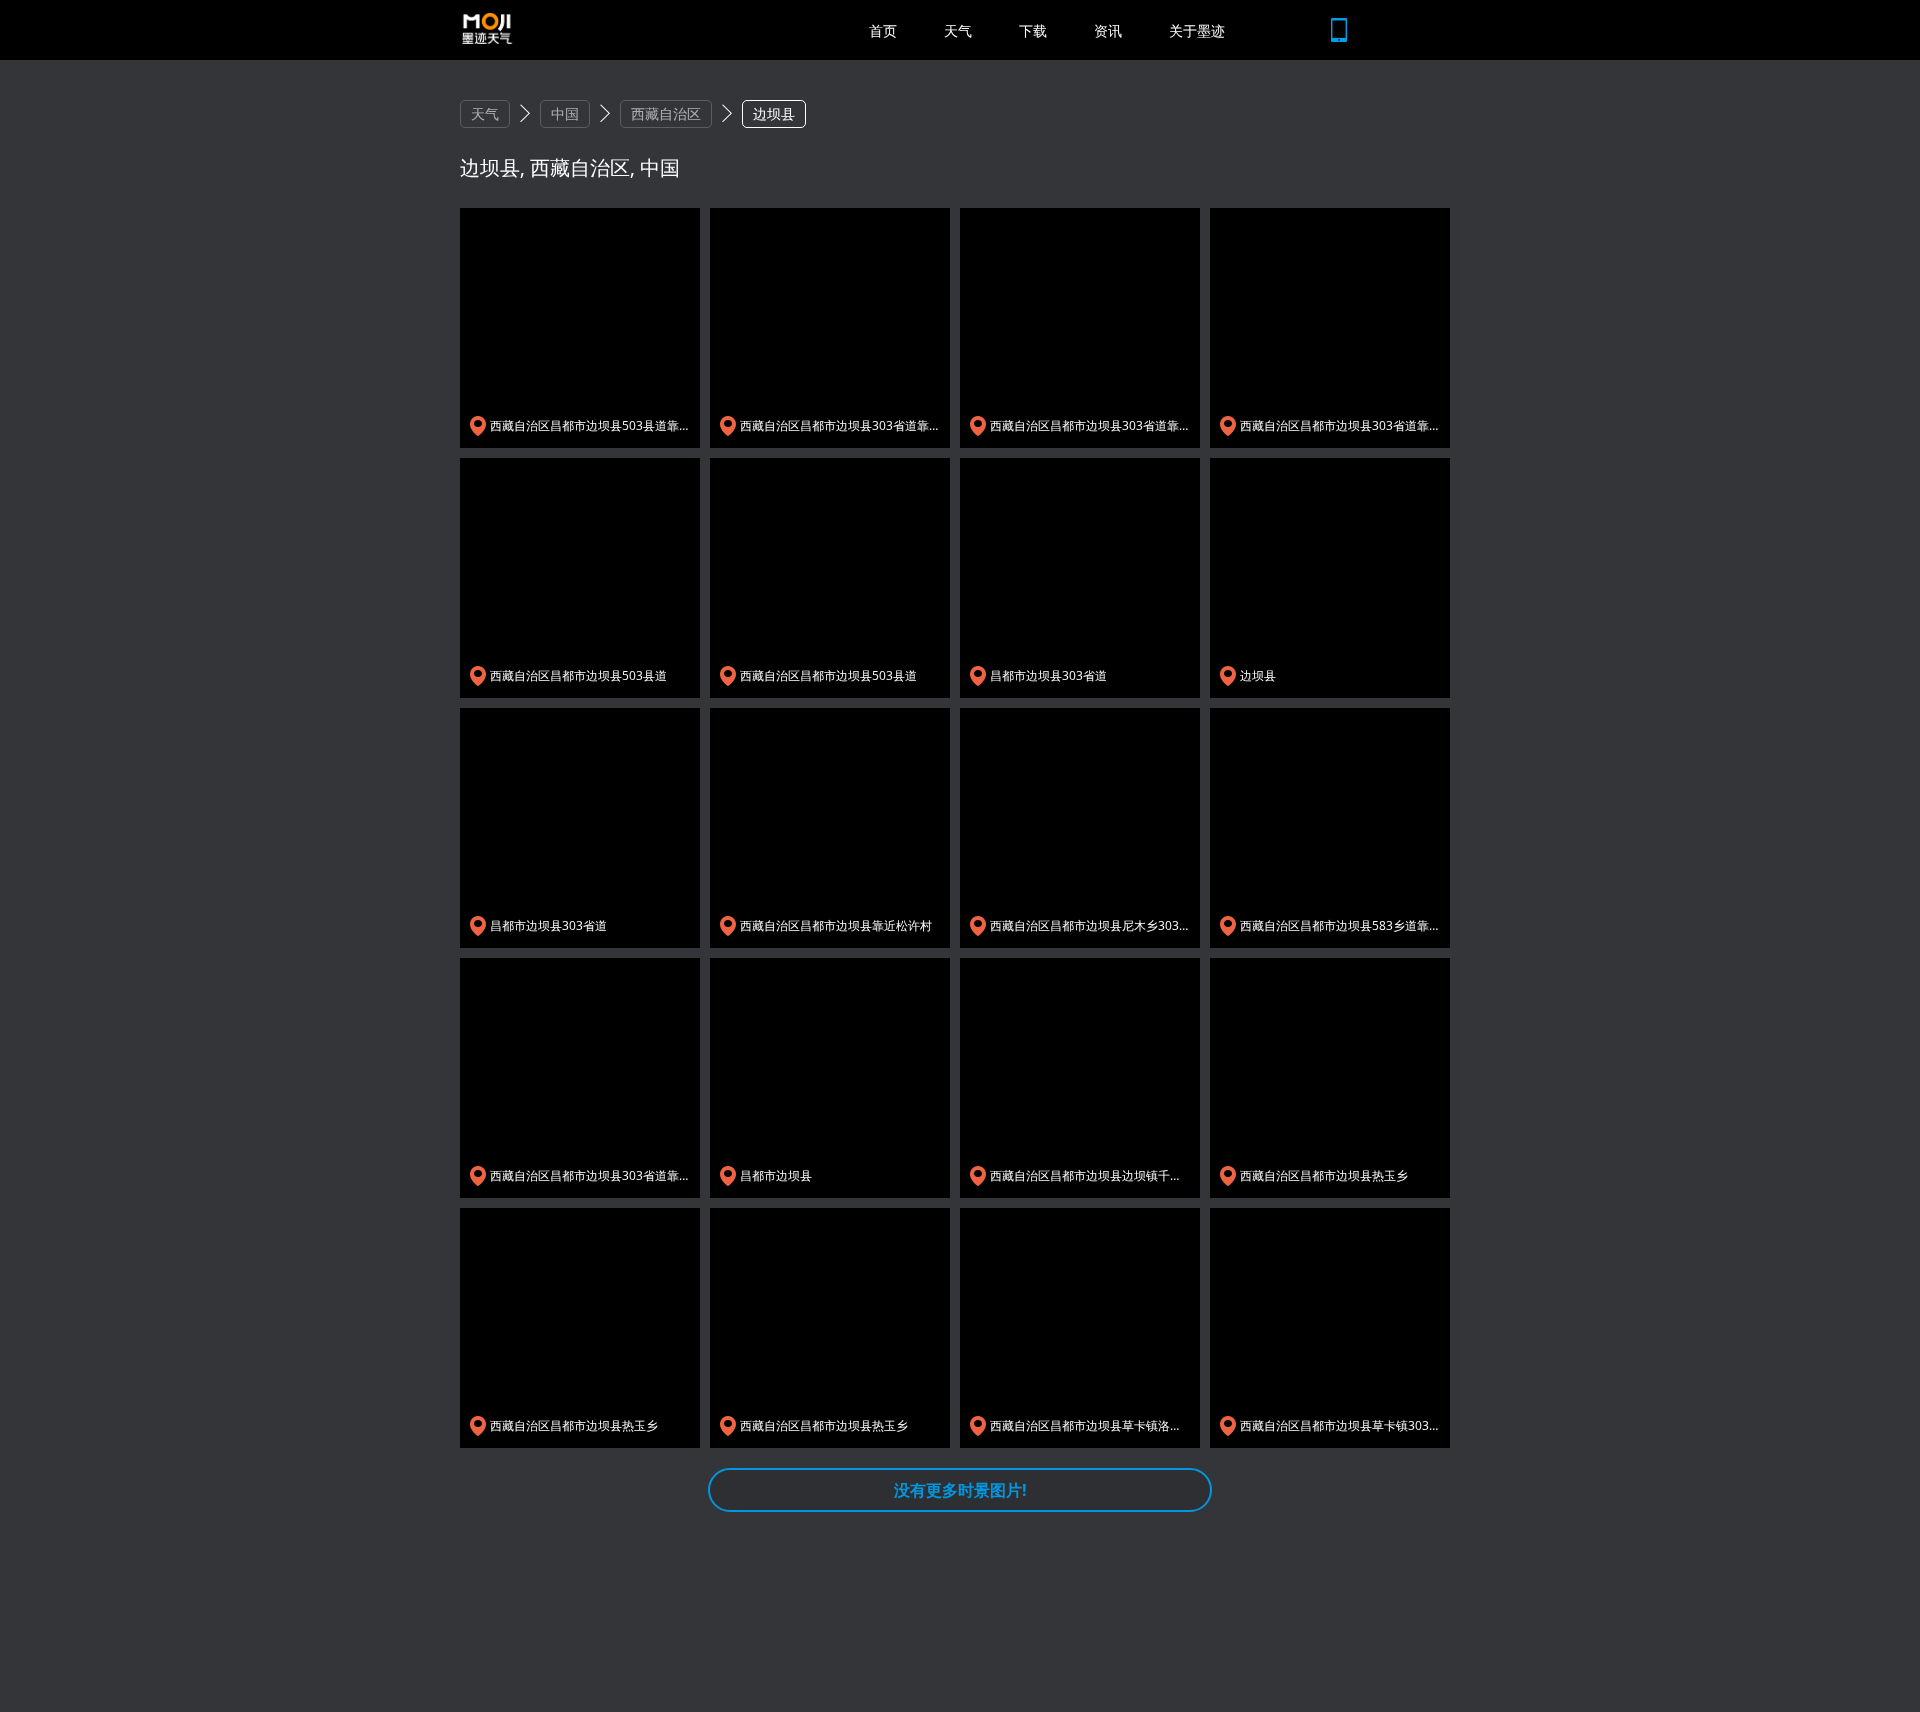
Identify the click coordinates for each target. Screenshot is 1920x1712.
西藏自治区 (666, 113)
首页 (883, 30)
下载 (1033, 30)
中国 (565, 113)
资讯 (1108, 30)
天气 (958, 30)
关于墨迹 (1197, 30)
